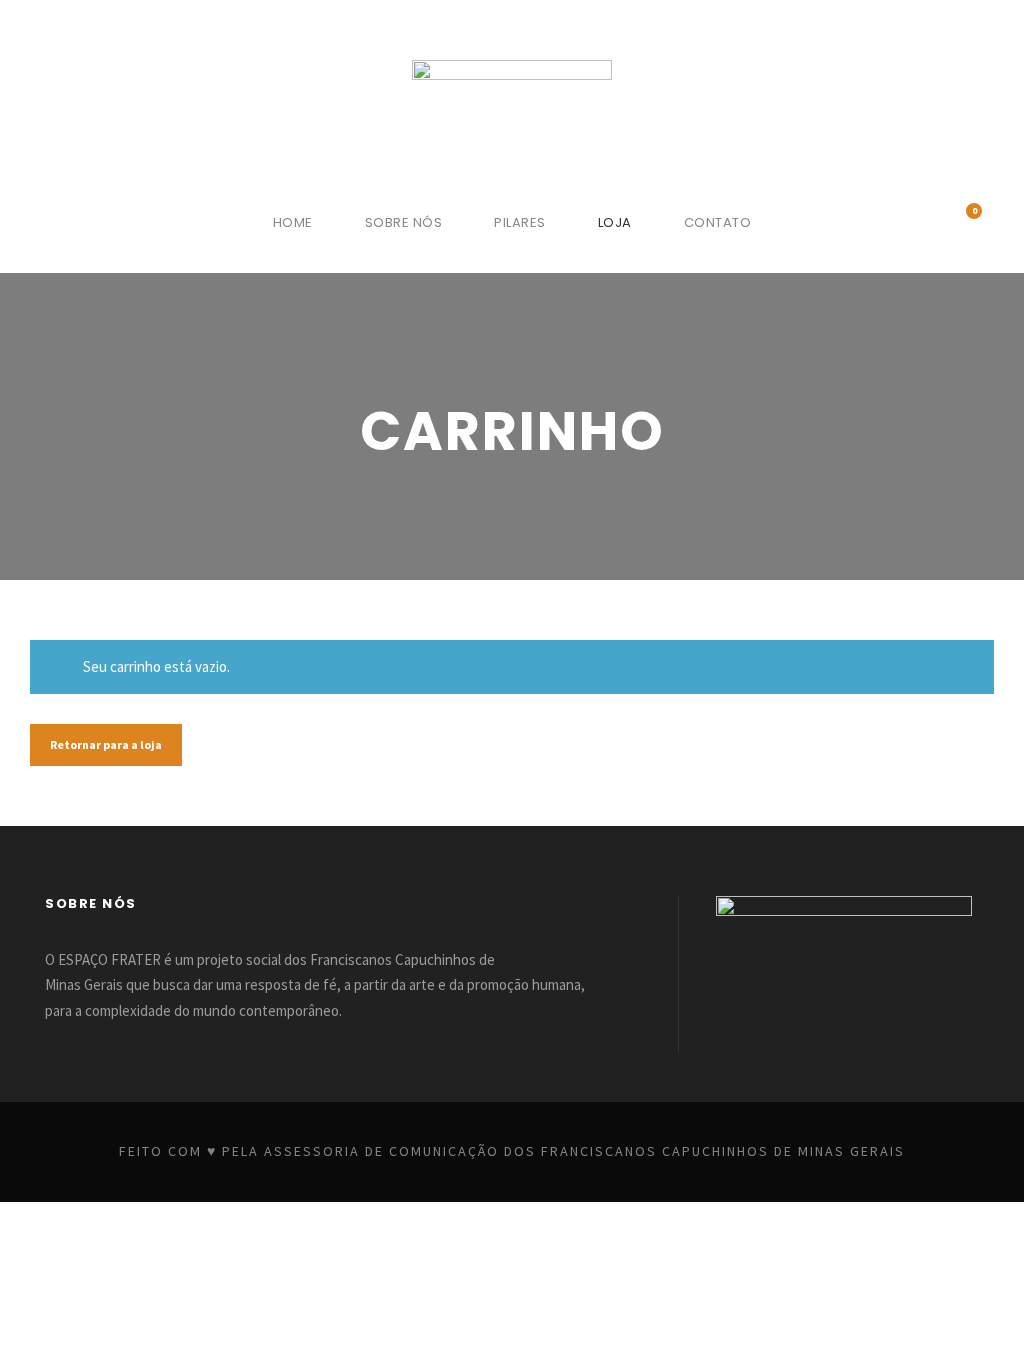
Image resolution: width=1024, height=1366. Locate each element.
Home (293, 222)
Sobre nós (404, 222)
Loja (615, 222)
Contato (718, 222)
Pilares (520, 222)
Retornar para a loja (106, 744)
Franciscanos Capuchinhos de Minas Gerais (723, 1151)
